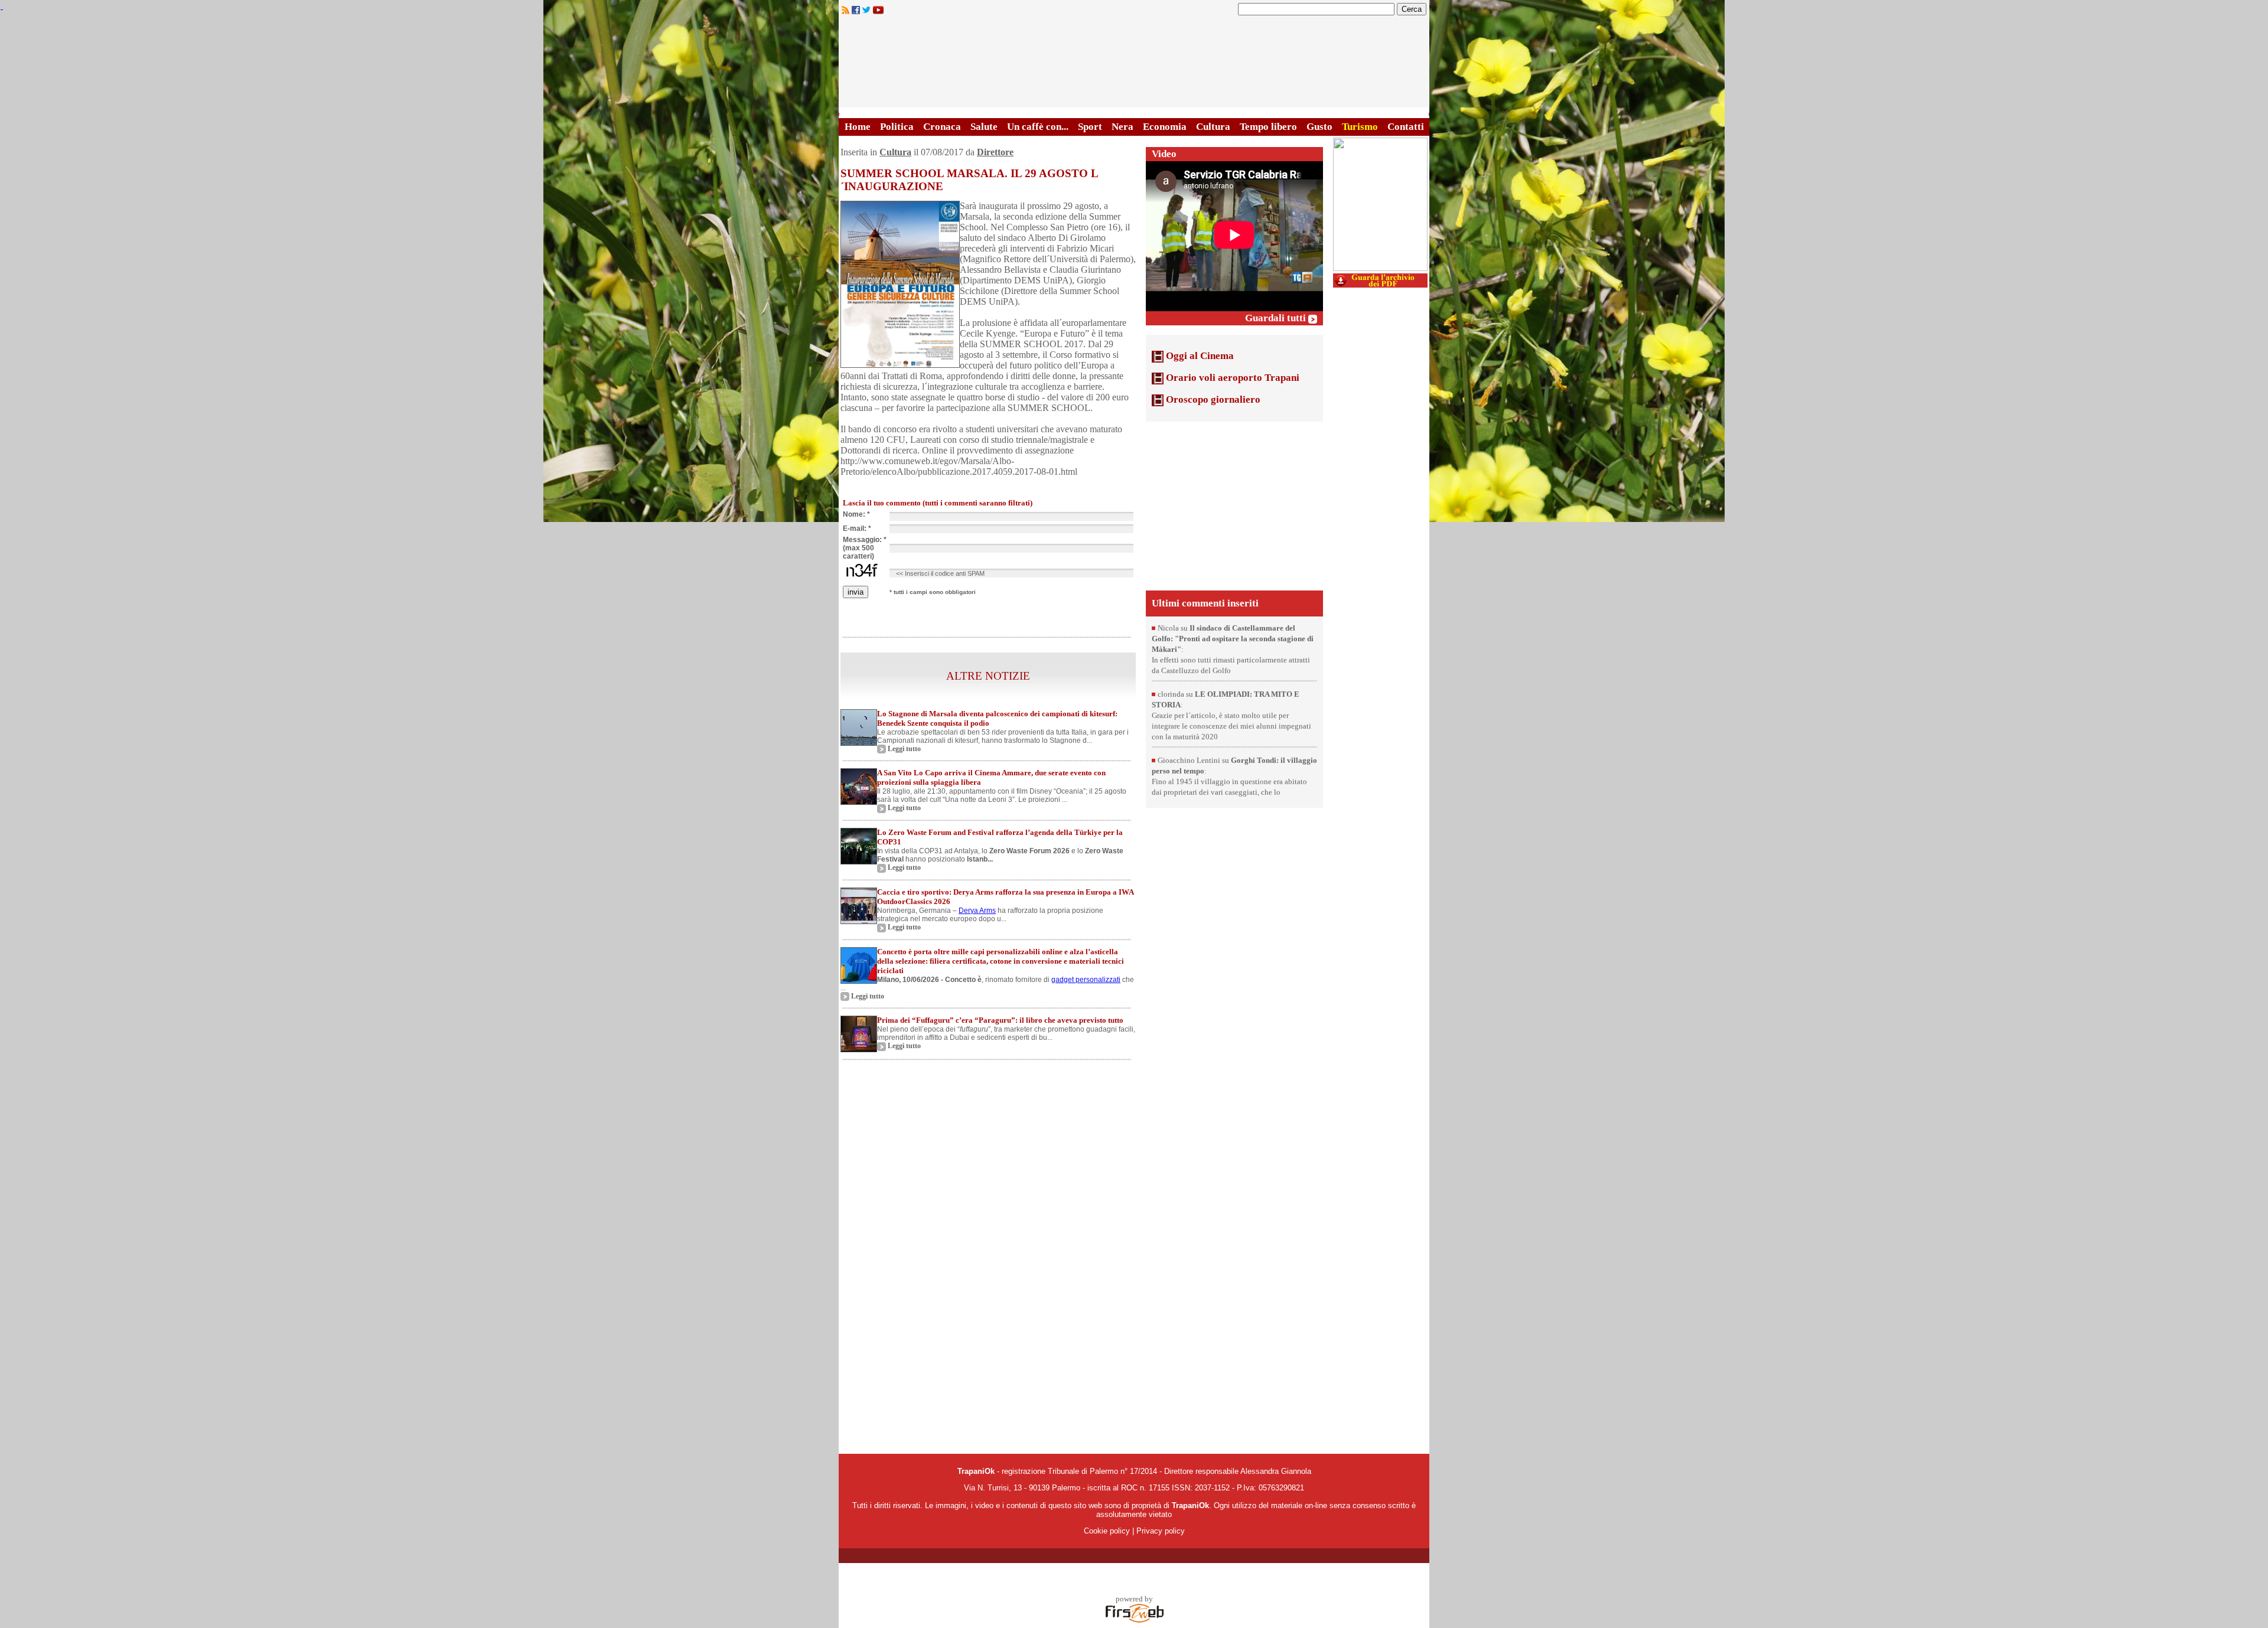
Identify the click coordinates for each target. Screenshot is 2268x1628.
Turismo (1360, 127)
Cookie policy (1107, 1531)
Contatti (1406, 127)
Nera (1122, 127)
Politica (897, 127)
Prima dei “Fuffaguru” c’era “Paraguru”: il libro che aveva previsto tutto (1000, 1020)
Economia (1165, 127)
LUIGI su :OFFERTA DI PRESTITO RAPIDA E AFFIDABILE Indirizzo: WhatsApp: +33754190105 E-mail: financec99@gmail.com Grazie (1231, 633)
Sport (1090, 127)
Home (858, 127)
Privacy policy (1161, 1531)
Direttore (995, 152)
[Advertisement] (1234, 505)
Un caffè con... (1038, 127)
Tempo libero (1268, 127)
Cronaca (942, 127)
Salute (984, 127)
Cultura (1213, 127)
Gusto (1319, 127)
